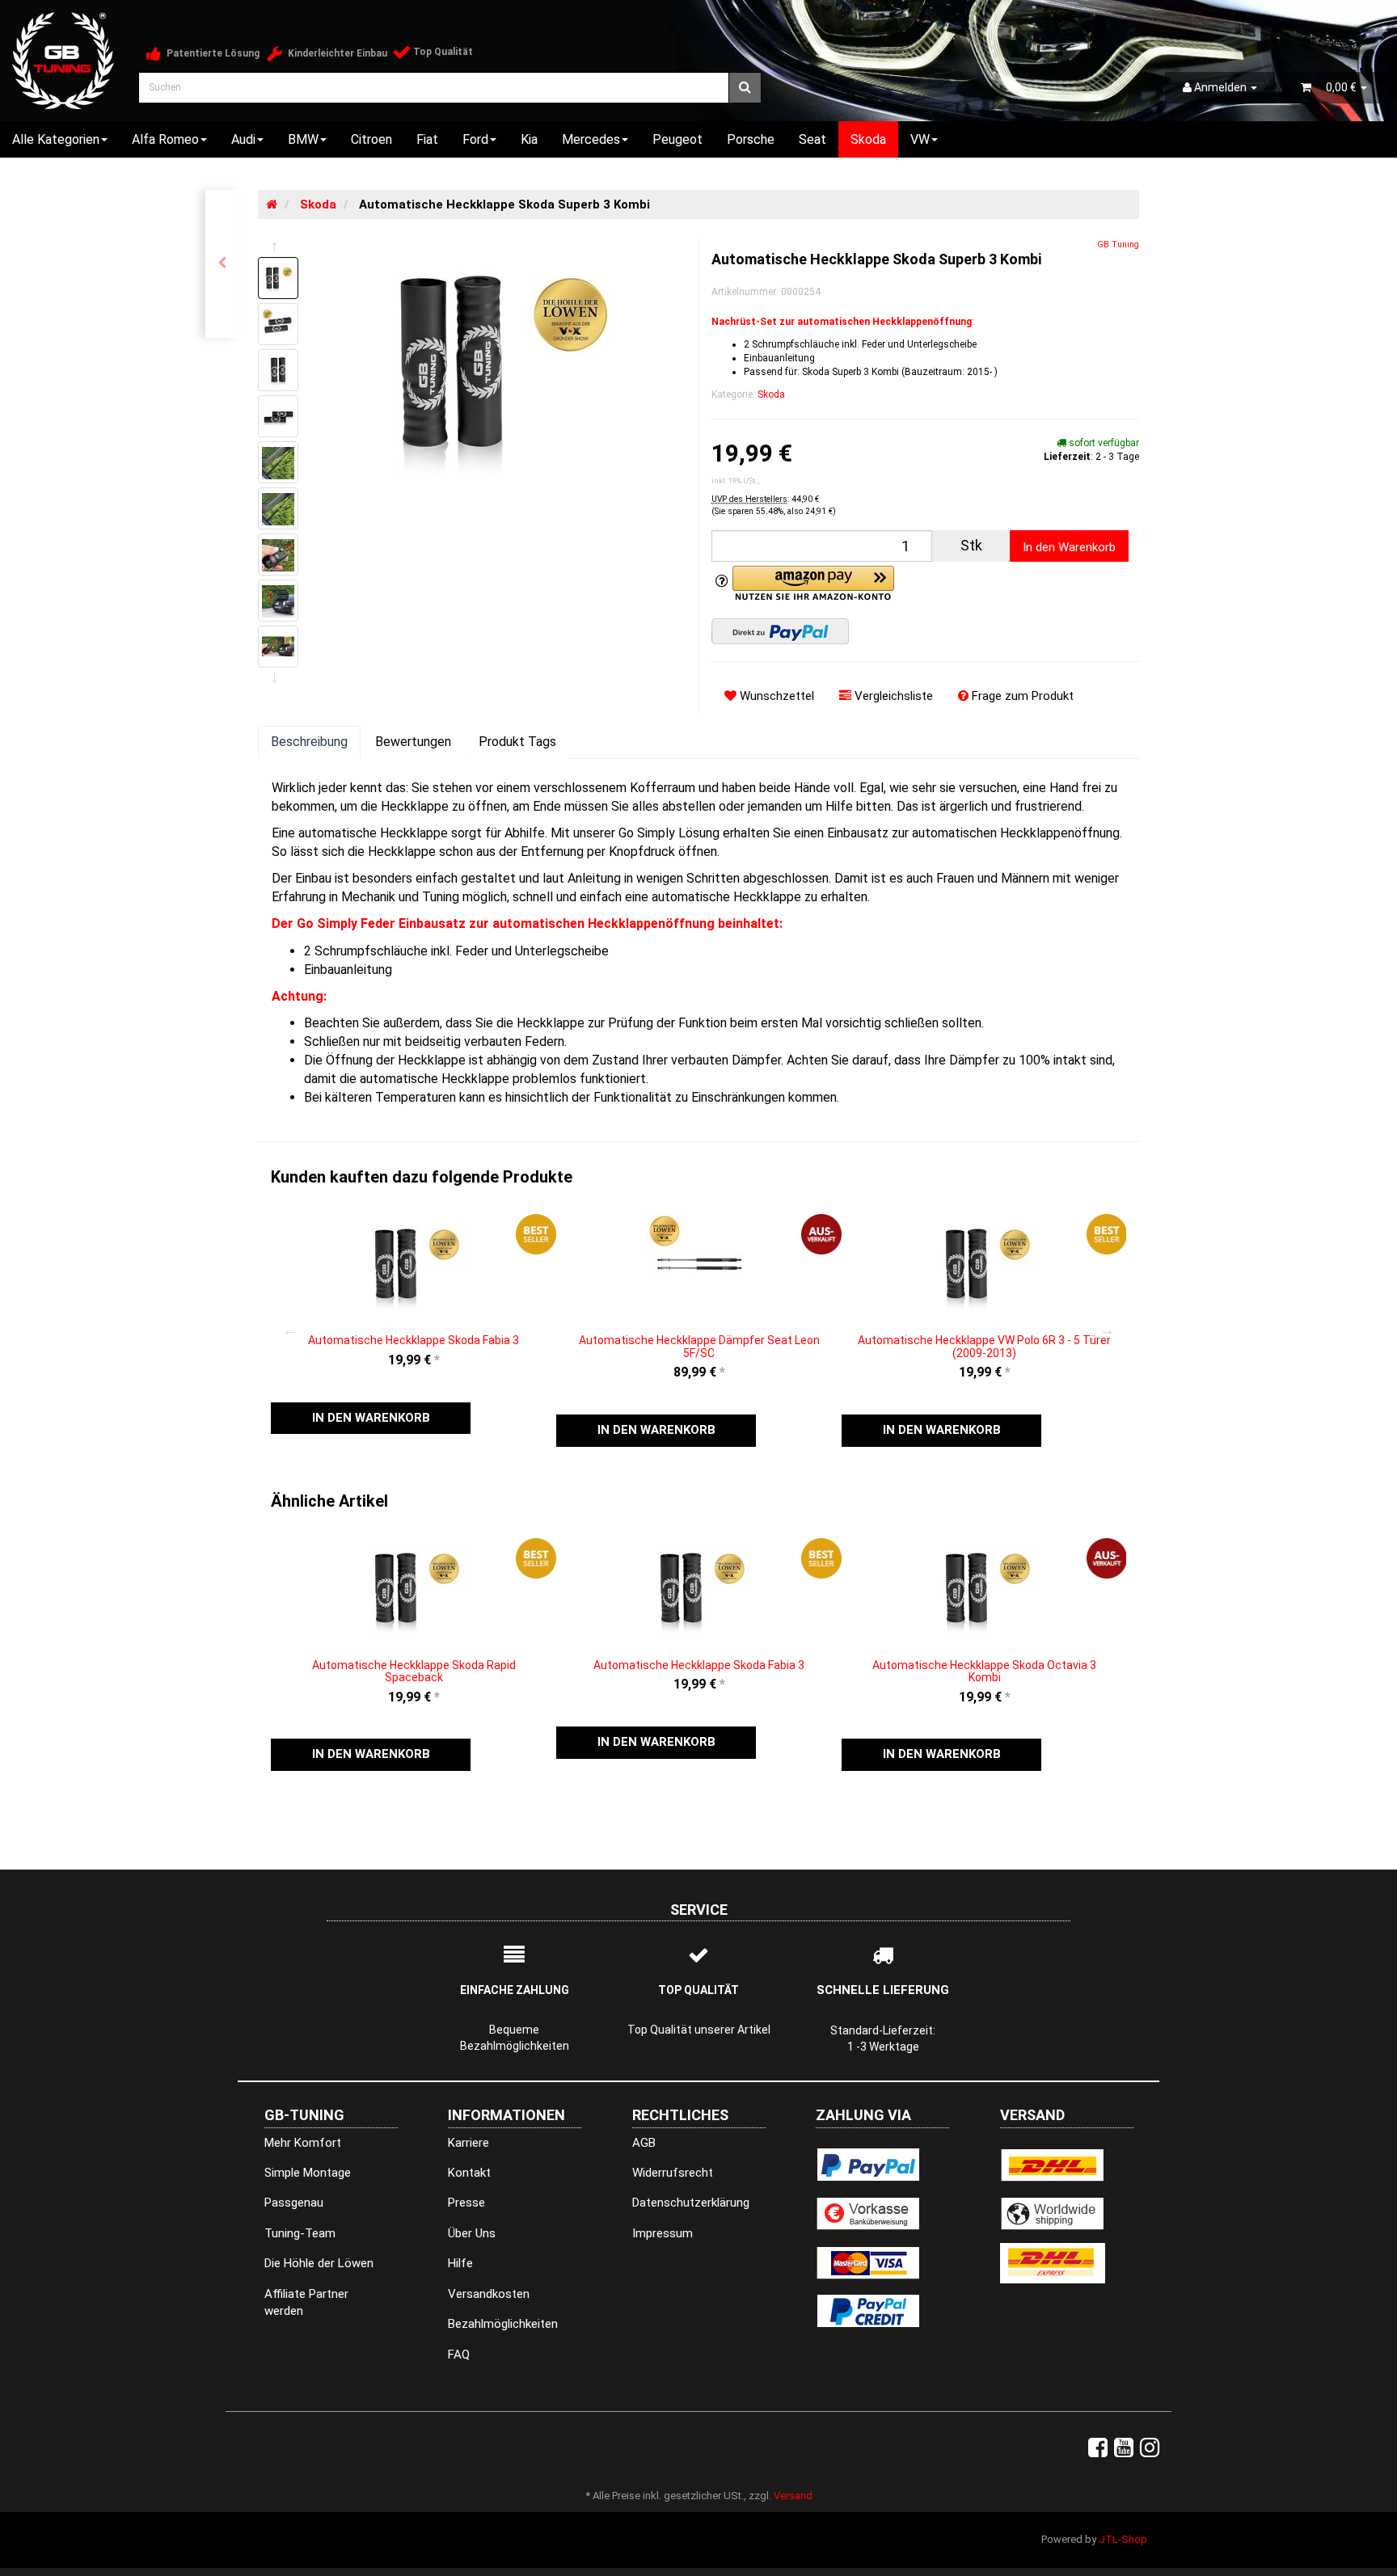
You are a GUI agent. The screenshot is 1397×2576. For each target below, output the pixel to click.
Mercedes (591, 139)
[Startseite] (272, 204)
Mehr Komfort (303, 2143)
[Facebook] (1098, 2448)
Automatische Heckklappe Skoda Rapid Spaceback (414, 1671)
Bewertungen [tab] (413, 742)
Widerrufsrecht (673, 2173)
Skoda (868, 139)
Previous (290, 1330)
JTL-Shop (1123, 2539)
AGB (644, 2143)
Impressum (663, 2233)
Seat (812, 139)
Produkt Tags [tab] (517, 742)
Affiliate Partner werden (306, 2302)
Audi (243, 139)
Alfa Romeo (165, 139)
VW (920, 139)
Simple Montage (308, 2173)
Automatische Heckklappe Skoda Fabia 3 (414, 1340)
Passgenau (294, 2203)
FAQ (459, 2355)
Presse (466, 2203)
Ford (475, 139)
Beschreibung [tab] (309, 742)
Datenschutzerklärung (691, 2203)
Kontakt (469, 2173)
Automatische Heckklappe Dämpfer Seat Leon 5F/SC (699, 1346)
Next (1107, 1330)
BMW (303, 139)
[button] (371, 1418)
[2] (780, 631)
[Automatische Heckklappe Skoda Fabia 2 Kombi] (222, 264)
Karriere (468, 2143)
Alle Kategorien (56, 139)
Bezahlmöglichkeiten (503, 2324)
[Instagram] (1150, 2448)
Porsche (751, 139)
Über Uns (472, 2233)
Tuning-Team (300, 2233)
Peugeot (677, 139)
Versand (793, 2496)
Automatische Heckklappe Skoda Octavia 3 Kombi (984, 1671)
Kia (529, 139)
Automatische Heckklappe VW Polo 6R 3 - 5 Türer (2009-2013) (984, 1346)
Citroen (371, 139)
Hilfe (460, 2263)
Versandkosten (489, 2294)
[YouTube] (1124, 2448)
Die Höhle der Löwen (319, 2263)
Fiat (427, 139)
